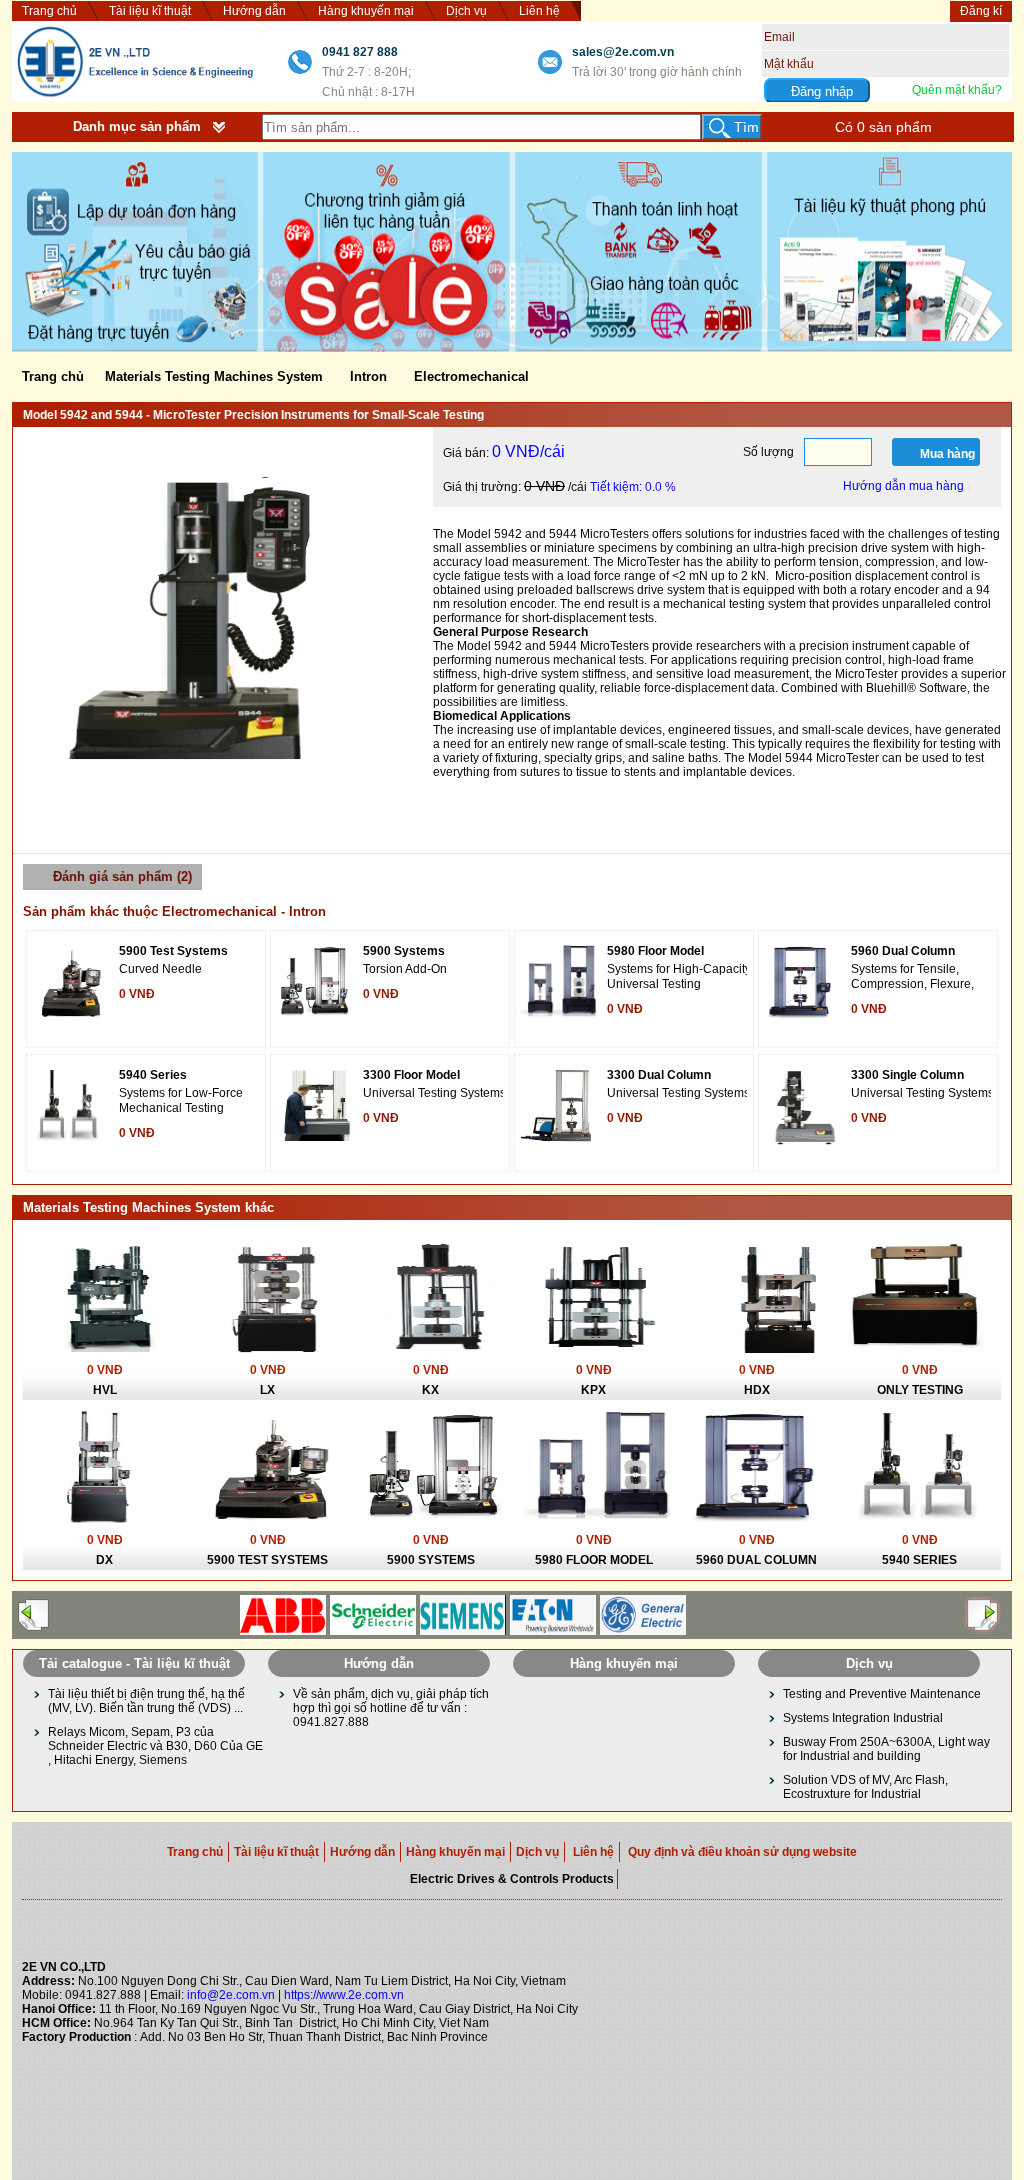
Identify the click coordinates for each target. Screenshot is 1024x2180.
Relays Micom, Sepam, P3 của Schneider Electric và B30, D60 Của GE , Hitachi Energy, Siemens (155, 1746)
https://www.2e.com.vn (344, 1995)
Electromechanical (471, 376)
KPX (593, 1390)
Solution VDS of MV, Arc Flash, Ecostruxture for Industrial (865, 1787)
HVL (105, 1390)
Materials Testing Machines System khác (148, 1207)
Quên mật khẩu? (957, 90)
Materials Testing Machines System (214, 376)
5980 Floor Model (655, 951)
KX (430, 1390)
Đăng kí (981, 11)
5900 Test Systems (173, 951)
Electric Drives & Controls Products (512, 1879)
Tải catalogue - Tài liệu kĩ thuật (134, 1663)
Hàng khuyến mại (366, 11)
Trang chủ (49, 11)
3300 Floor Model (411, 1075)
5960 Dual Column (903, 951)
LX (267, 1390)
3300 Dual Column (659, 1075)
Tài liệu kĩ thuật (150, 11)
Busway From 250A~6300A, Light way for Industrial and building (886, 1749)
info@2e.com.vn (231, 1995)
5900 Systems (404, 951)
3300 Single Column (907, 1075)
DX (104, 1560)
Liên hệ (539, 11)
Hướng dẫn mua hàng (903, 486)
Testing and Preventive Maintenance (882, 1694)
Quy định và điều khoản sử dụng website (742, 1852)
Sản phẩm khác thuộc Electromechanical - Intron (174, 911)
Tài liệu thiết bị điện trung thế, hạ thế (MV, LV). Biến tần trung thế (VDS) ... (146, 1701)
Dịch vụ (466, 11)
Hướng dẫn (254, 11)
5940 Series (153, 1075)
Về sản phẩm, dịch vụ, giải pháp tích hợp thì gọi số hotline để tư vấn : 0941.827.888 (391, 1708)
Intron (368, 376)
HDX (757, 1390)
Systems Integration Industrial (863, 1718)
